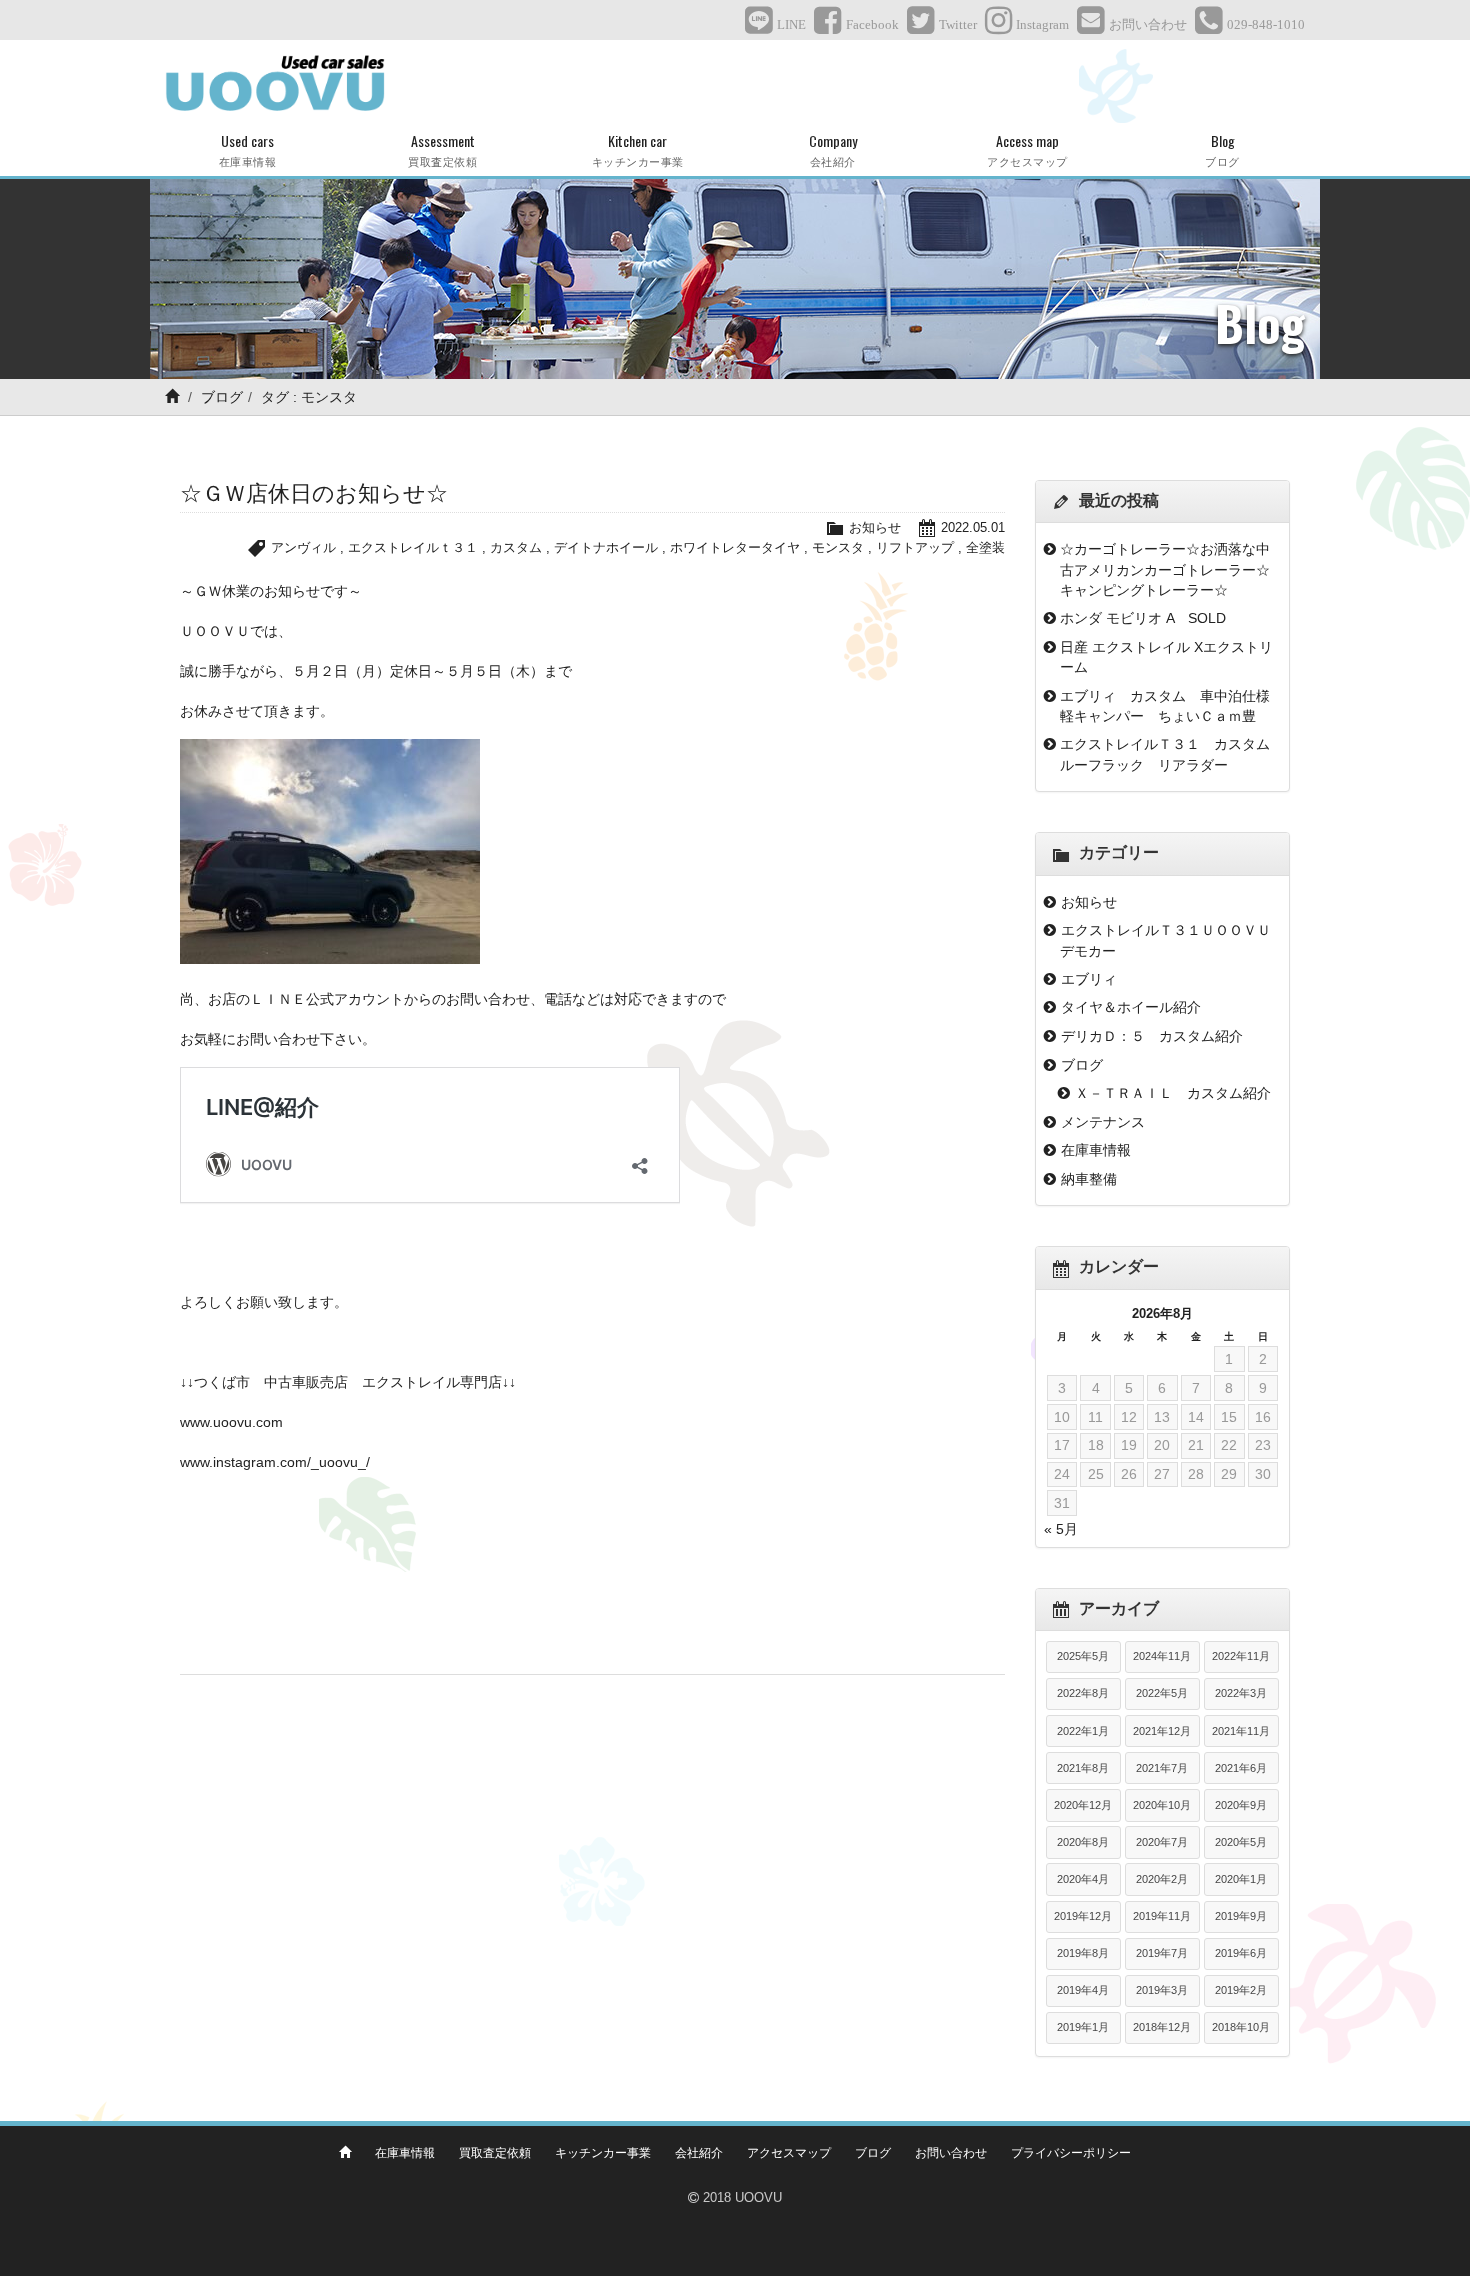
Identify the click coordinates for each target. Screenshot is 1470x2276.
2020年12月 (1083, 1805)
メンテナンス (1103, 1122)
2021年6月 (1241, 1768)
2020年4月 (1083, 1879)
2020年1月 (1241, 1879)
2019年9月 (1241, 1916)
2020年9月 (1241, 1805)
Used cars (248, 149)
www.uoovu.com (231, 1422)
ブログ (222, 397)
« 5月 (1061, 1529)
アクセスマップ (789, 2153)
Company (833, 149)
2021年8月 (1083, 1768)
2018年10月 (1241, 2027)
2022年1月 (1083, 1731)
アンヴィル (303, 547)
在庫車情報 (1096, 1150)
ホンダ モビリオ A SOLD (1143, 618)
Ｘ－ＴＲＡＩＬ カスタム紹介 (1173, 1093)
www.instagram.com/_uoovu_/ (275, 1462)
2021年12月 (1162, 1731)
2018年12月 (1162, 2027)
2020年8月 (1083, 1842)
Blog (1222, 149)
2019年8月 (1083, 1953)
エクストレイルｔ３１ (413, 547)
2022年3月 (1241, 1693)
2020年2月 (1162, 1879)
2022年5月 (1162, 1693)
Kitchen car (638, 149)
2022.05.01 (973, 527)
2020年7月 (1162, 1842)
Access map (1027, 149)
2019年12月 (1083, 1916)
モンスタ (838, 547)
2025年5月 (1083, 1656)
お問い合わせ (951, 2153)
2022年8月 (1083, 1693)
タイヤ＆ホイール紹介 (1131, 1007)
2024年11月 (1162, 1656)
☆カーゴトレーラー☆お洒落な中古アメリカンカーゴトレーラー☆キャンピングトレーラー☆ (1165, 569)
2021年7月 (1162, 1768)
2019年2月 (1241, 1990)
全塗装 (985, 547)
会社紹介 (699, 2153)
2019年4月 (1083, 1990)
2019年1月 (1083, 2027)
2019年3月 (1162, 1990)
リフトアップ (915, 547)
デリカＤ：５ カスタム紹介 (1152, 1036)
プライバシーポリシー (1071, 2153)
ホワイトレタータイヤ (735, 547)
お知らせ (875, 527)
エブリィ (1089, 979)
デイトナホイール (606, 547)
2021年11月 (1241, 1731)
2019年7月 (1162, 1953)
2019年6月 (1241, 1953)
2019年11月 (1162, 1916)
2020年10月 (1162, 1805)
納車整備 (1089, 1179)
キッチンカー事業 (603, 2153)
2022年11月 (1241, 1656)
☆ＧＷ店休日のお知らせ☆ (314, 493)
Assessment (442, 149)
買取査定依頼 (495, 2153)
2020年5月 (1241, 1842)
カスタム (516, 547)
